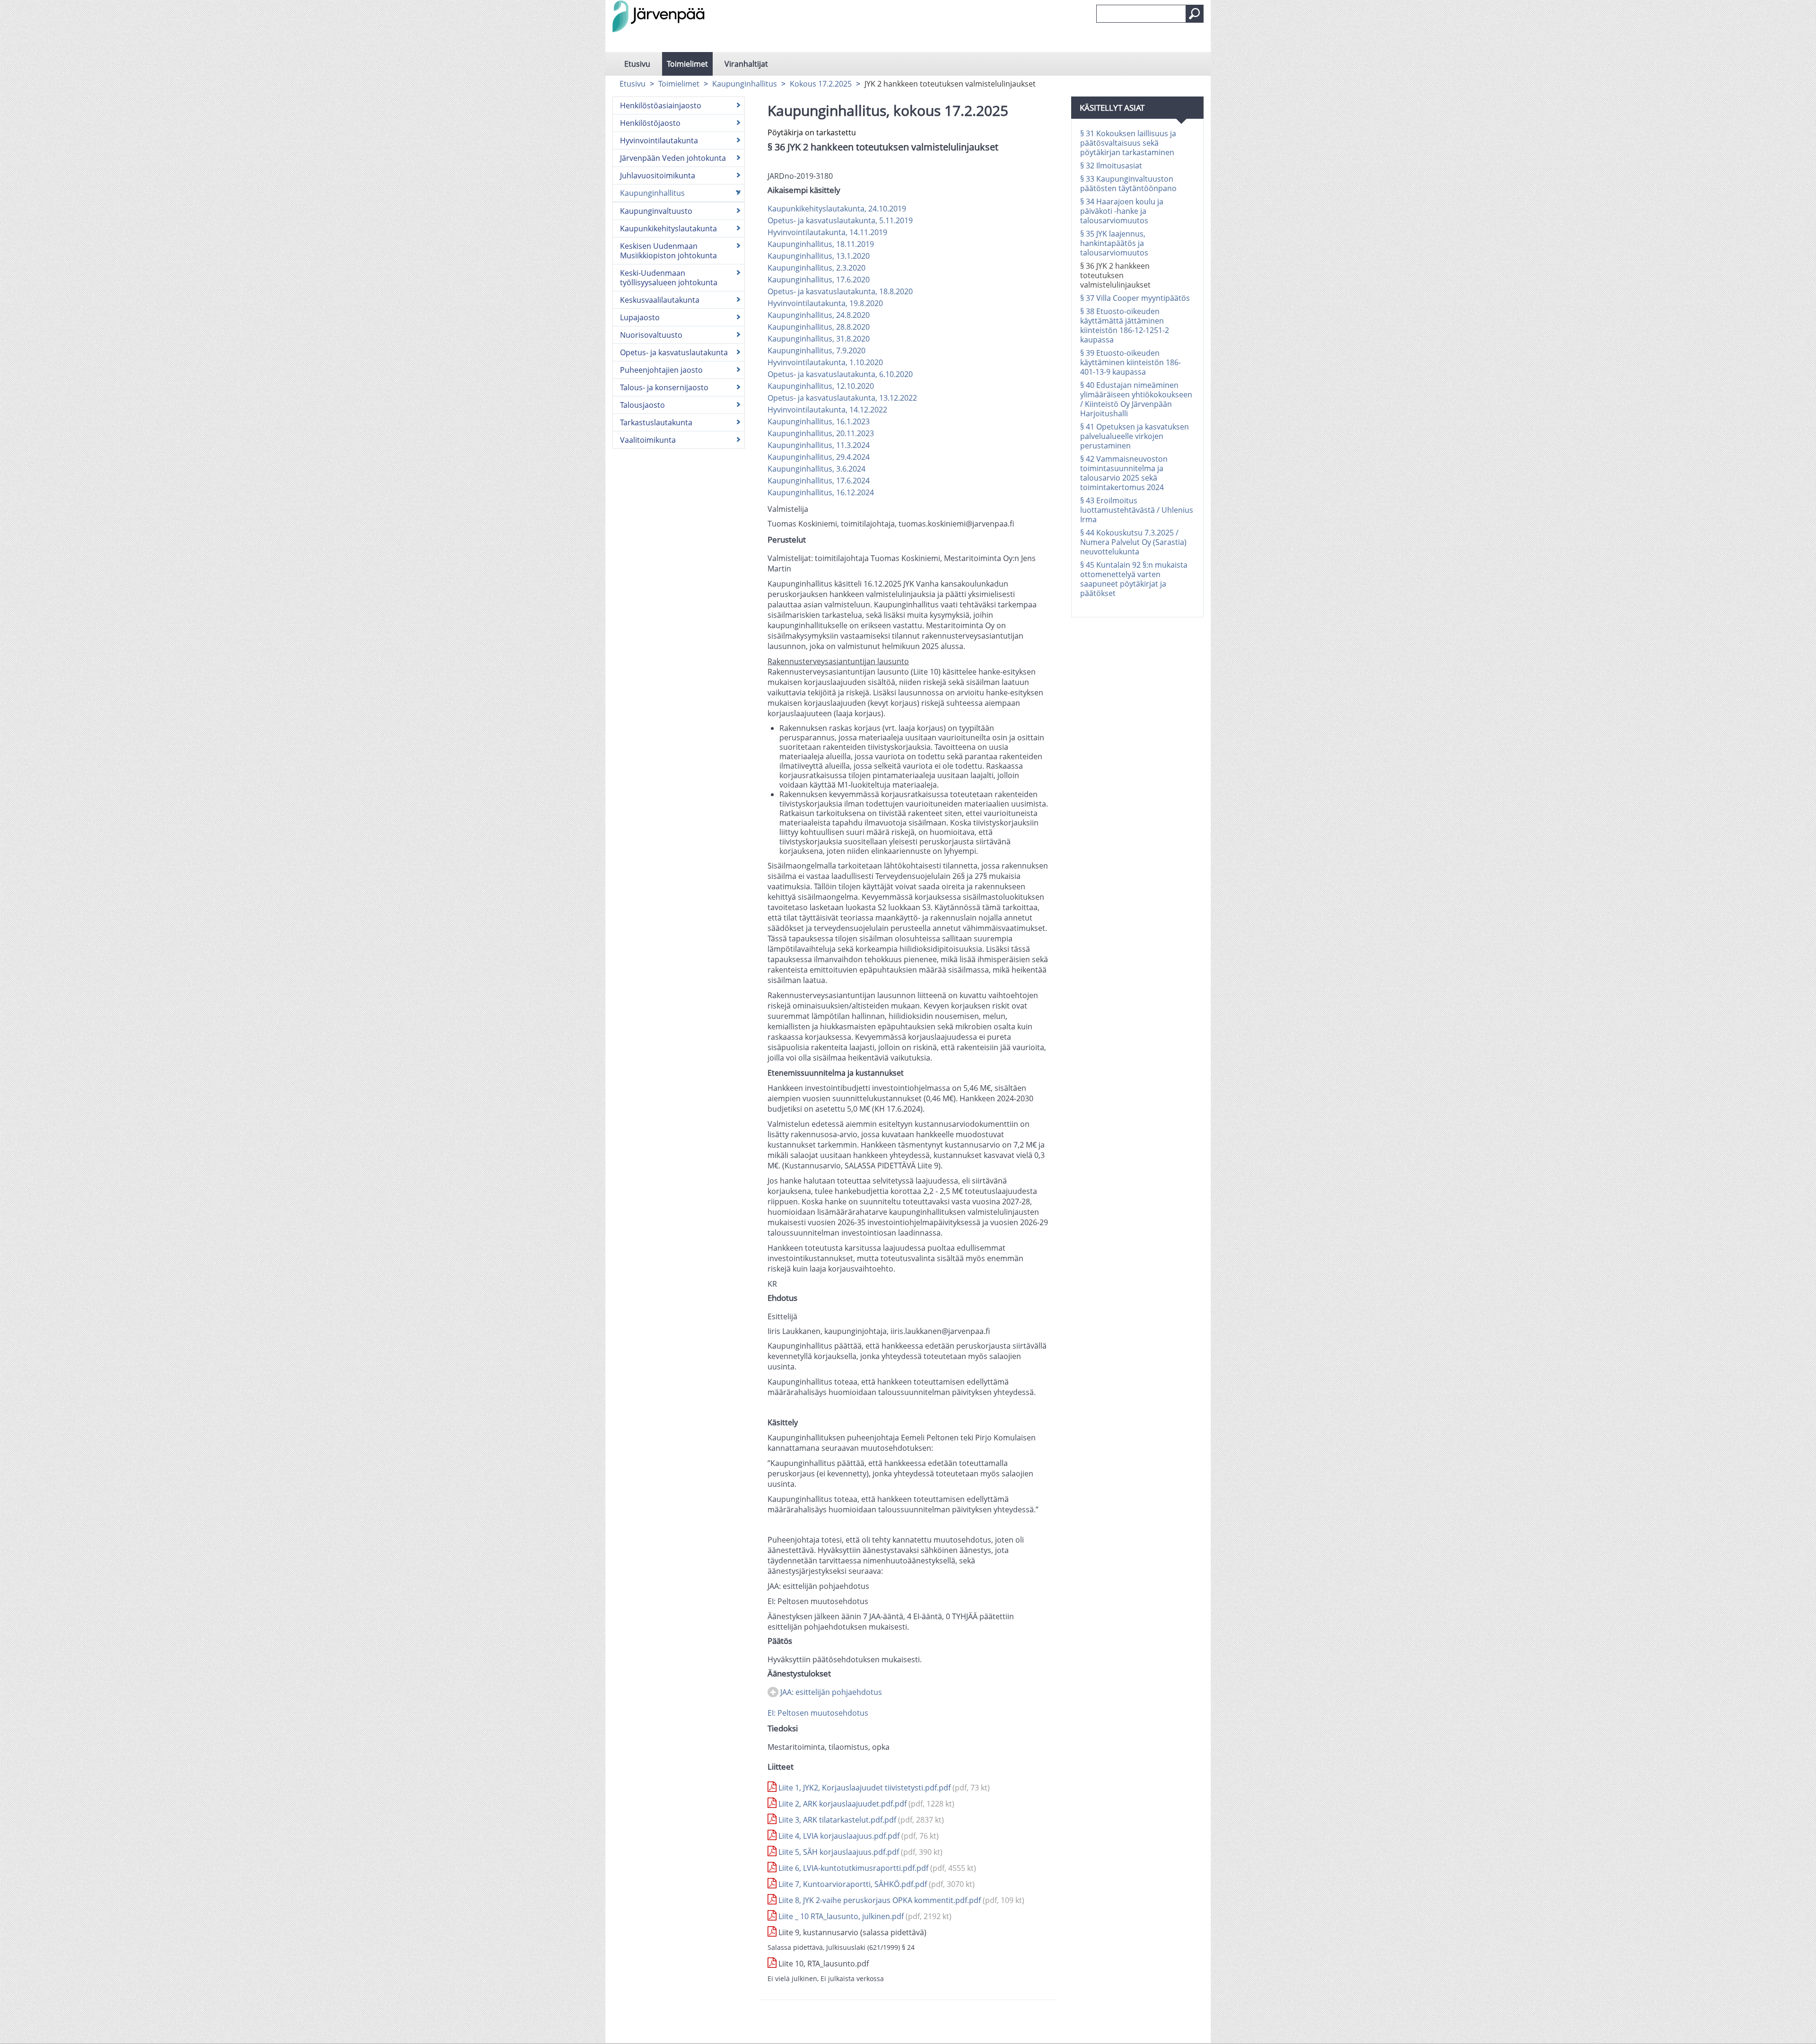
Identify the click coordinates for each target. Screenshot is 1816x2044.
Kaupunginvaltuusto (656, 211)
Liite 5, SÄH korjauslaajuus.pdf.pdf (860, 1852)
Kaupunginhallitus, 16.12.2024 (821, 492)
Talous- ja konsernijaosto (664, 387)
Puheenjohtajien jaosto (661, 370)
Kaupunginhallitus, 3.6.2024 (816, 469)
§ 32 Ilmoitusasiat (1111, 166)
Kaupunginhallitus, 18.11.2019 (821, 244)
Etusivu (637, 64)
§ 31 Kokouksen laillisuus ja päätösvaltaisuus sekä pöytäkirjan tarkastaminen (1128, 143)
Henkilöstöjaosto (650, 123)
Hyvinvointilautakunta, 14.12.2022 (827, 410)
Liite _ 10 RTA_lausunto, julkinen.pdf (864, 1916)
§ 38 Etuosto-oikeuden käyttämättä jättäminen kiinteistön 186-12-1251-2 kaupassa (1125, 325)
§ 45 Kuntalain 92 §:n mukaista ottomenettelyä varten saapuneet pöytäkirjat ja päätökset (1134, 579)
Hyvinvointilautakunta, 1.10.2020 (825, 362)
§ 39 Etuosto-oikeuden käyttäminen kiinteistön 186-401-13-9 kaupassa (1131, 362)
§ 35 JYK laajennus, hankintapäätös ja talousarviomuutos (1114, 243)
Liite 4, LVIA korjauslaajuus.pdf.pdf (858, 1836)
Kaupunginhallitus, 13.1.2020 (819, 256)
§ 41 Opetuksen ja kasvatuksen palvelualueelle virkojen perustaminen (1135, 436)
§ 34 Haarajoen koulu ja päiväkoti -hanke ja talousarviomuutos (1122, 211)
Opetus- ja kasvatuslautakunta (674, 352)
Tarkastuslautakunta (656, 422)
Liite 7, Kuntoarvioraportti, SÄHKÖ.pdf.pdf (876, 1884)
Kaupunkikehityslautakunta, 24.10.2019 (837, 209)
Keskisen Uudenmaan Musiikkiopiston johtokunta (668, 251)
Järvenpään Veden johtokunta (673, 158)
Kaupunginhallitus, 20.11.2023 (821, 433)
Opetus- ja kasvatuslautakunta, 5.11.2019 (840, 220)
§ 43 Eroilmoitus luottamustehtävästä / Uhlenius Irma (1137, 510)
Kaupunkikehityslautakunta (668, 228)
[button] (1195, 14)
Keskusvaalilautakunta (660, 300)
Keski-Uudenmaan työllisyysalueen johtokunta (669, 278)
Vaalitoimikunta (648, 440)
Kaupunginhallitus (745, 84)
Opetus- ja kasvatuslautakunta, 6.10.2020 (840, 374)
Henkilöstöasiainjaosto (661, 105)
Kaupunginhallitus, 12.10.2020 (821, 386)
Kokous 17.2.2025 (821, 84)
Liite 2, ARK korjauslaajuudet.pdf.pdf (865, 1804)
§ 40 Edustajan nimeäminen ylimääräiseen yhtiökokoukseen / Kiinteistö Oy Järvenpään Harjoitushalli (1136, 399)
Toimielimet (687, 64)
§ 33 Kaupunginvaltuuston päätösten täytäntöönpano (1128, 184)
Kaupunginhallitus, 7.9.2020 (816, 351)
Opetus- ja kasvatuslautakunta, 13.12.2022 (842, 398)
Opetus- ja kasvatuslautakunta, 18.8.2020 (840, 291)
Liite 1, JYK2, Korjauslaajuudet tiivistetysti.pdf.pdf (883, 1788)
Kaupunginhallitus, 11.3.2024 (819, 445)
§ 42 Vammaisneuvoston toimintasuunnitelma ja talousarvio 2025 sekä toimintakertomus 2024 (1124, 473)
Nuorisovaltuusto (651, 335)
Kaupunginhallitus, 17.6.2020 (819, 280)
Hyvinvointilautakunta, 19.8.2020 (825, 303)
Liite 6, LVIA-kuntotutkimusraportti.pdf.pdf (876, 1868)
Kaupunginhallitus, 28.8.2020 (819, 327)
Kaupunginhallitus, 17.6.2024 (819, 481)
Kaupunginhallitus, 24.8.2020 (819, 315)
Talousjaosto (642, 405)
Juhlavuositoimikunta (658, 175)
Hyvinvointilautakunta (659, 140)
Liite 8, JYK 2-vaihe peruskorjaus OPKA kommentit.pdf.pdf (900, 1900)
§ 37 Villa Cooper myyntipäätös (1135, 298)
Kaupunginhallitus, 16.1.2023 (819, 421)
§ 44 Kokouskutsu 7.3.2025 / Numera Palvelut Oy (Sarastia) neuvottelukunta (1133, 542)
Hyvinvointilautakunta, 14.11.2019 (827, 232)
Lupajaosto (640, 317)
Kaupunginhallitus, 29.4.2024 (819, 457)
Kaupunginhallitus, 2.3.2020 (816, 268)
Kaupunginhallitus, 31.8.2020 (819, 339)
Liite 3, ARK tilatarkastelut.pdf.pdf (860, 1820)
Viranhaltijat (746, 64)
